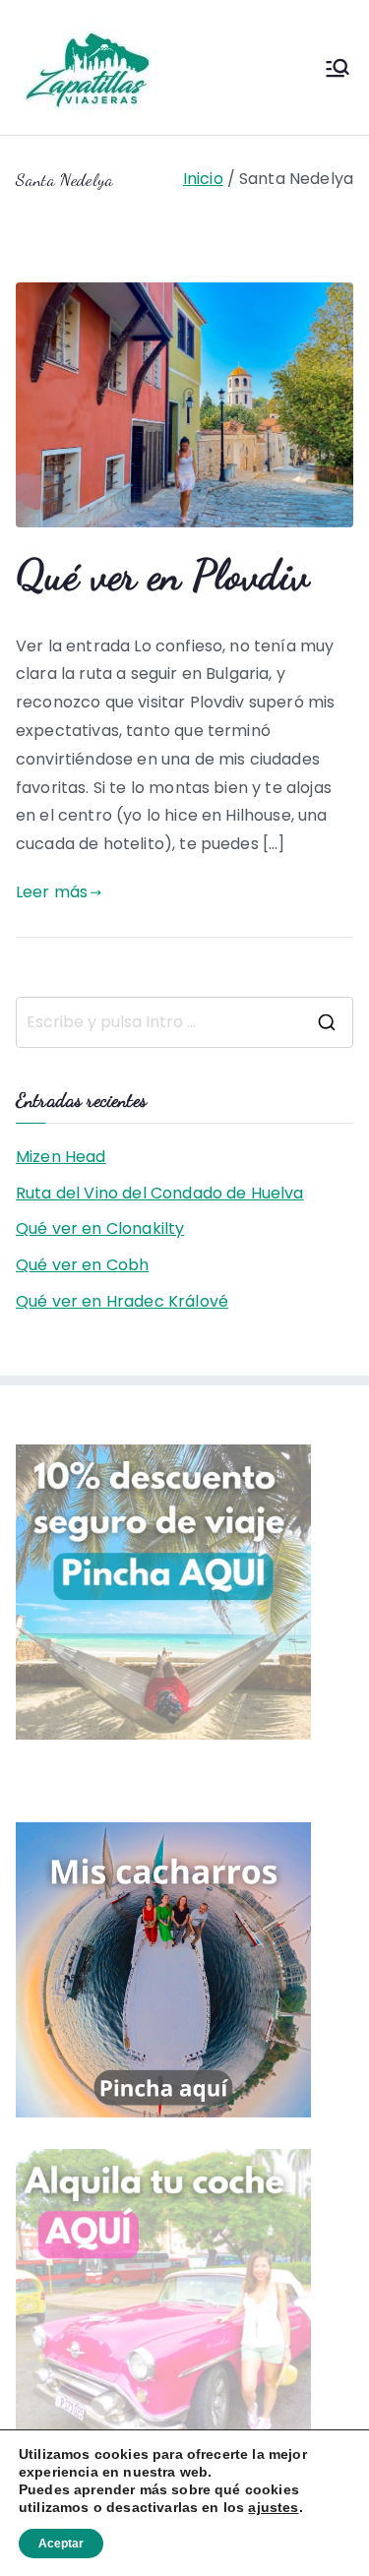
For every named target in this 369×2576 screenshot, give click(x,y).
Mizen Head (61, 1157)
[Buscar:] (184, 1022)
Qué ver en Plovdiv (162, 575)
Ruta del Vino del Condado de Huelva (160, 1193)
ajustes (273, 2507)
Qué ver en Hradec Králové (122, 1301)
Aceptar (61, 2544)
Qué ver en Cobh (82, 1265)
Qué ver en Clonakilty (100, 1228)
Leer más (52, 892)
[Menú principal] (338, 68)
